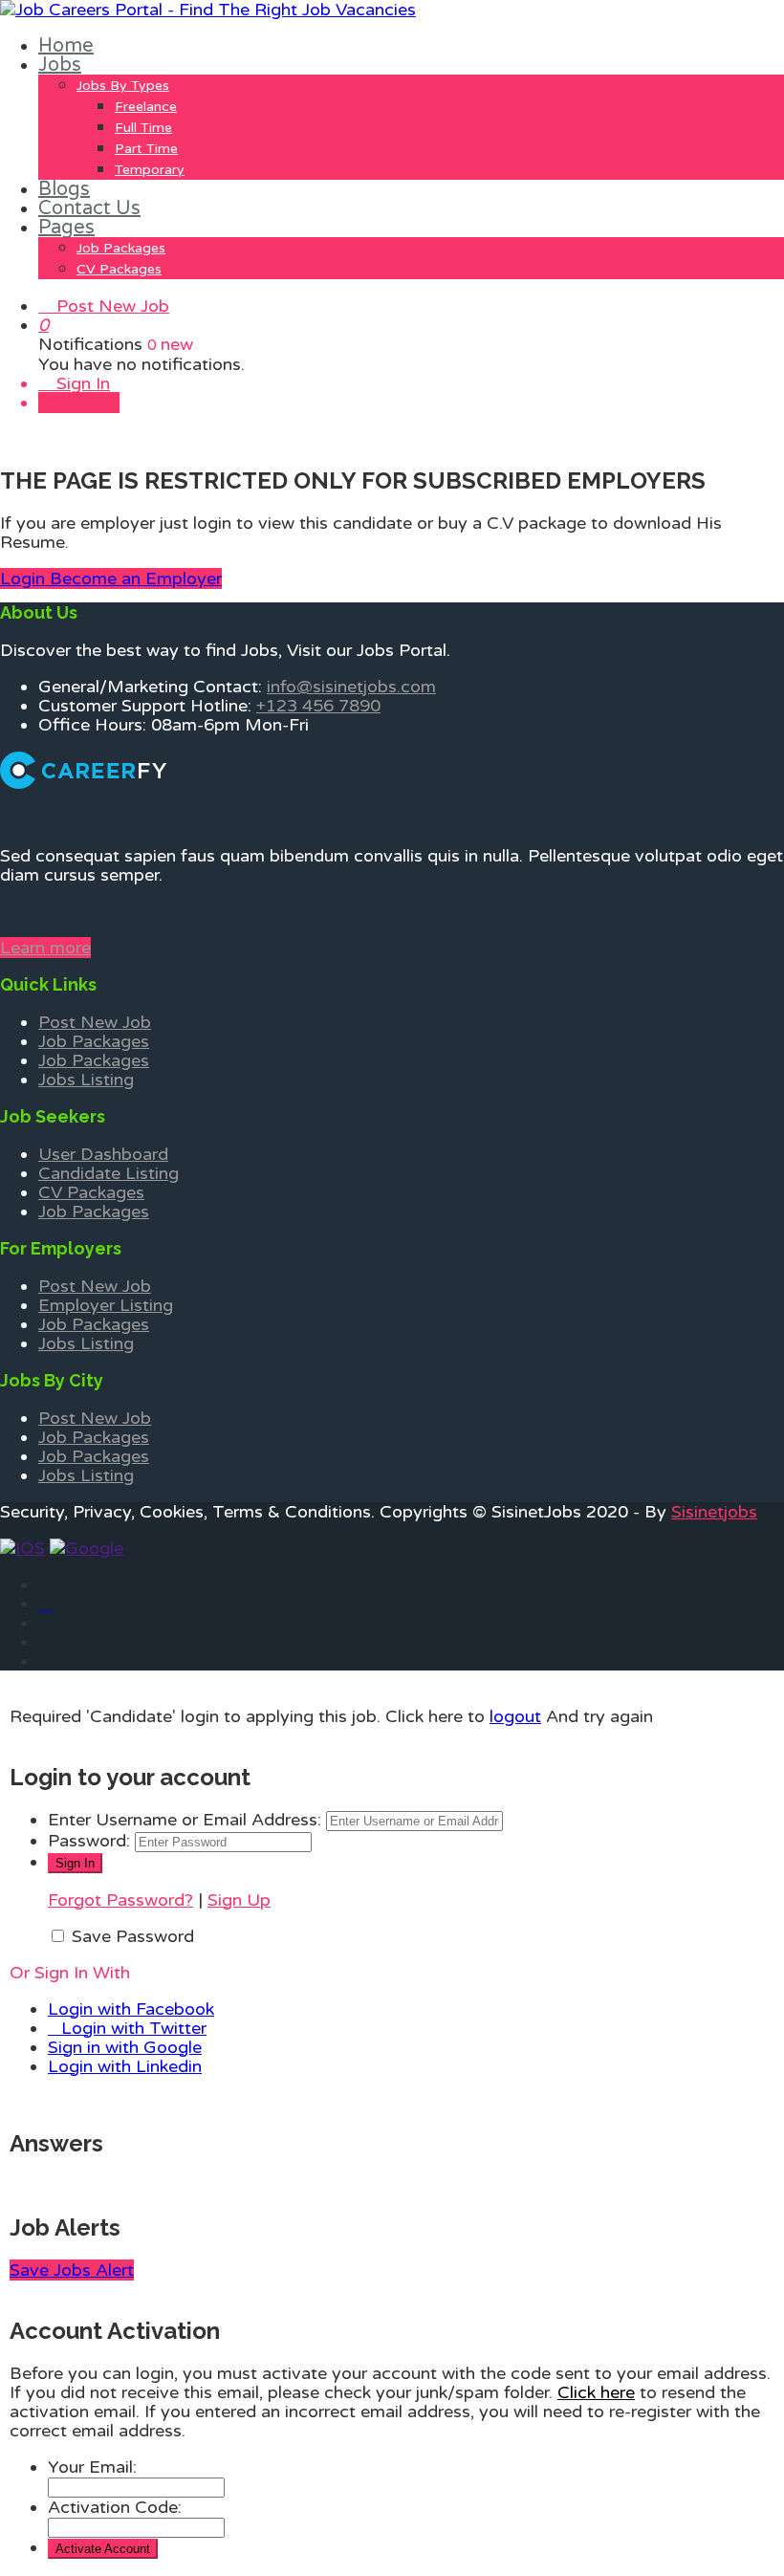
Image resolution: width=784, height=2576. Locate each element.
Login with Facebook (131, 2009)
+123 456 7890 (318, 706)
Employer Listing (106, 1305)
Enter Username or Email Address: (185, 1820)
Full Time (143, 128)
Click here (596, 2392)
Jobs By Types (123, 86)
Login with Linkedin (125, 2066)
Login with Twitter (134, 2028)
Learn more (45, 948)
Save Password (133, 1936)
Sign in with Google (125, 2047)
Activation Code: (115, 2507)
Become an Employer (136, 579)
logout (515, 1716)
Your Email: (92, 2467)
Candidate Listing (109, 1173)
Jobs (60, 65)
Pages (66, 228)
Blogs (64, 189)
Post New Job (110, 306)
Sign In (81, 383)
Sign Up (86, 403)
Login (25, 579)
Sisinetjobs (714, 1512)
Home (66, 46)
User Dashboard (103, 1154)
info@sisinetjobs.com (351, 687)
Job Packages (121, 248)
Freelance (146, 107)
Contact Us (89, 208)
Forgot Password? (120, 1900)
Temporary (150, 170)
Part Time (146, 149)
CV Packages (119, 269)
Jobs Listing (86, 1080)
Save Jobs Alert (72, 2270)
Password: (89, 1841)
